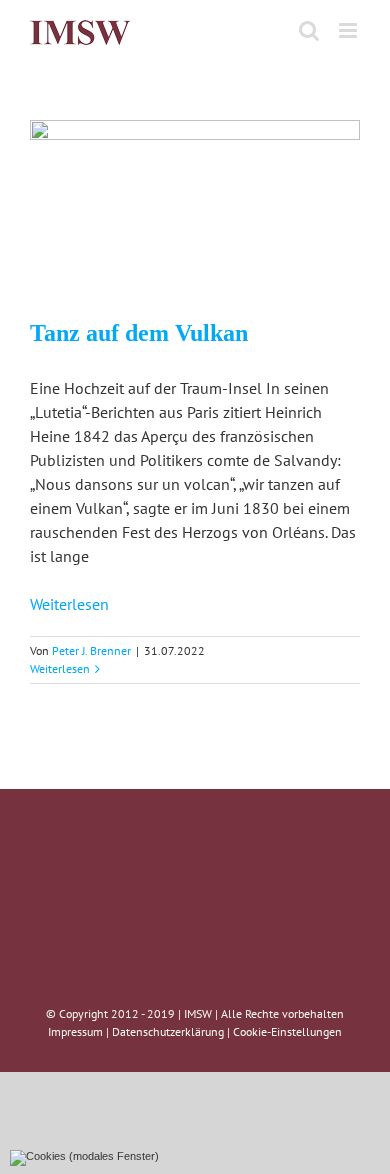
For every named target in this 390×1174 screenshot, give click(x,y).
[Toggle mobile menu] (349, 30)
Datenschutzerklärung (168, 1031)
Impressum (75, 1031)
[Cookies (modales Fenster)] (84, 1158)
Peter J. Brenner (91, 650)
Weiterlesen (69, 604)
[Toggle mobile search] (309, 30)
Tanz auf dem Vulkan (139, 333)
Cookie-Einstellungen (287, 1031)
